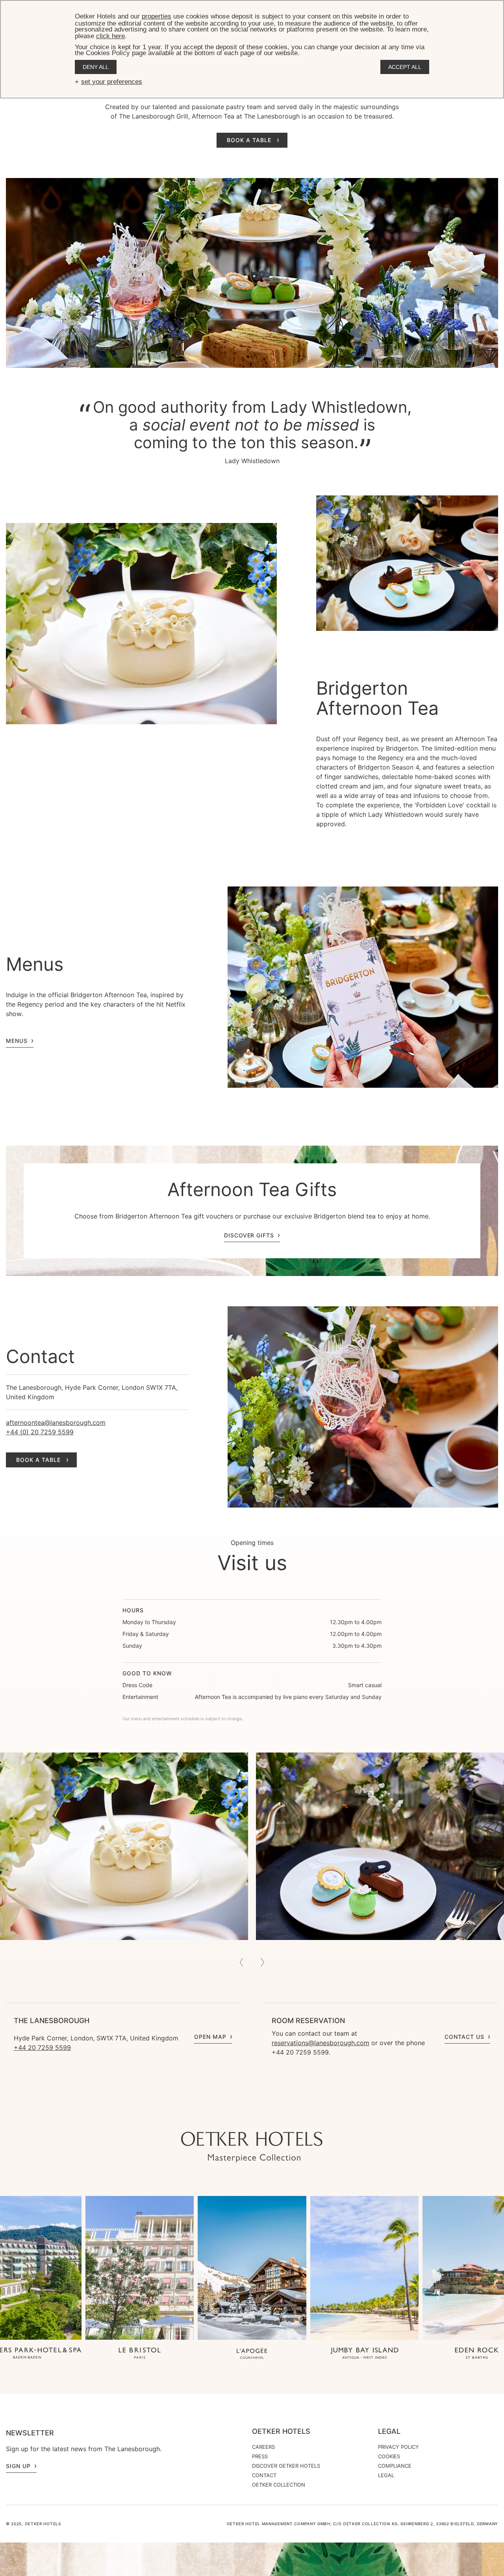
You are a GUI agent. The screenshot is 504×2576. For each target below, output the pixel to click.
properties (157, 16)
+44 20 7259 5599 (42, 2047)
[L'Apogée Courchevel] (252, 2354)
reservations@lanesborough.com (321, 2043)
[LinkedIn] (268, 2116)
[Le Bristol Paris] (140, 2354)
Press (260, 2456)
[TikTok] (205, 2116)
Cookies (389, 2456)
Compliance (395, 2466)
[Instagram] (220, 2116)
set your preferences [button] (112, 82)
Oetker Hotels (281, 2431)
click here (110, 36)
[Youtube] (236, 2116)
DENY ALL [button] (96, 67)
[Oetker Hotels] (252, 2147)
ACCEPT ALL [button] (405, 67)
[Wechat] (283, 2116)
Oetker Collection (279, 2485)
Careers (263, 2447)
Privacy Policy (398, 2447)
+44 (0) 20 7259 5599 (40, 1432)
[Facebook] (252, 2116)
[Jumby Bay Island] (365, 2354)
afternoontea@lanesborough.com (56, 1422)
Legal (389, 2431)
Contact (264, 2475)
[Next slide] (263, 1962)
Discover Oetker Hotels (286, 2466)
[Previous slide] (241, 1962)
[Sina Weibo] (299, 2116)
